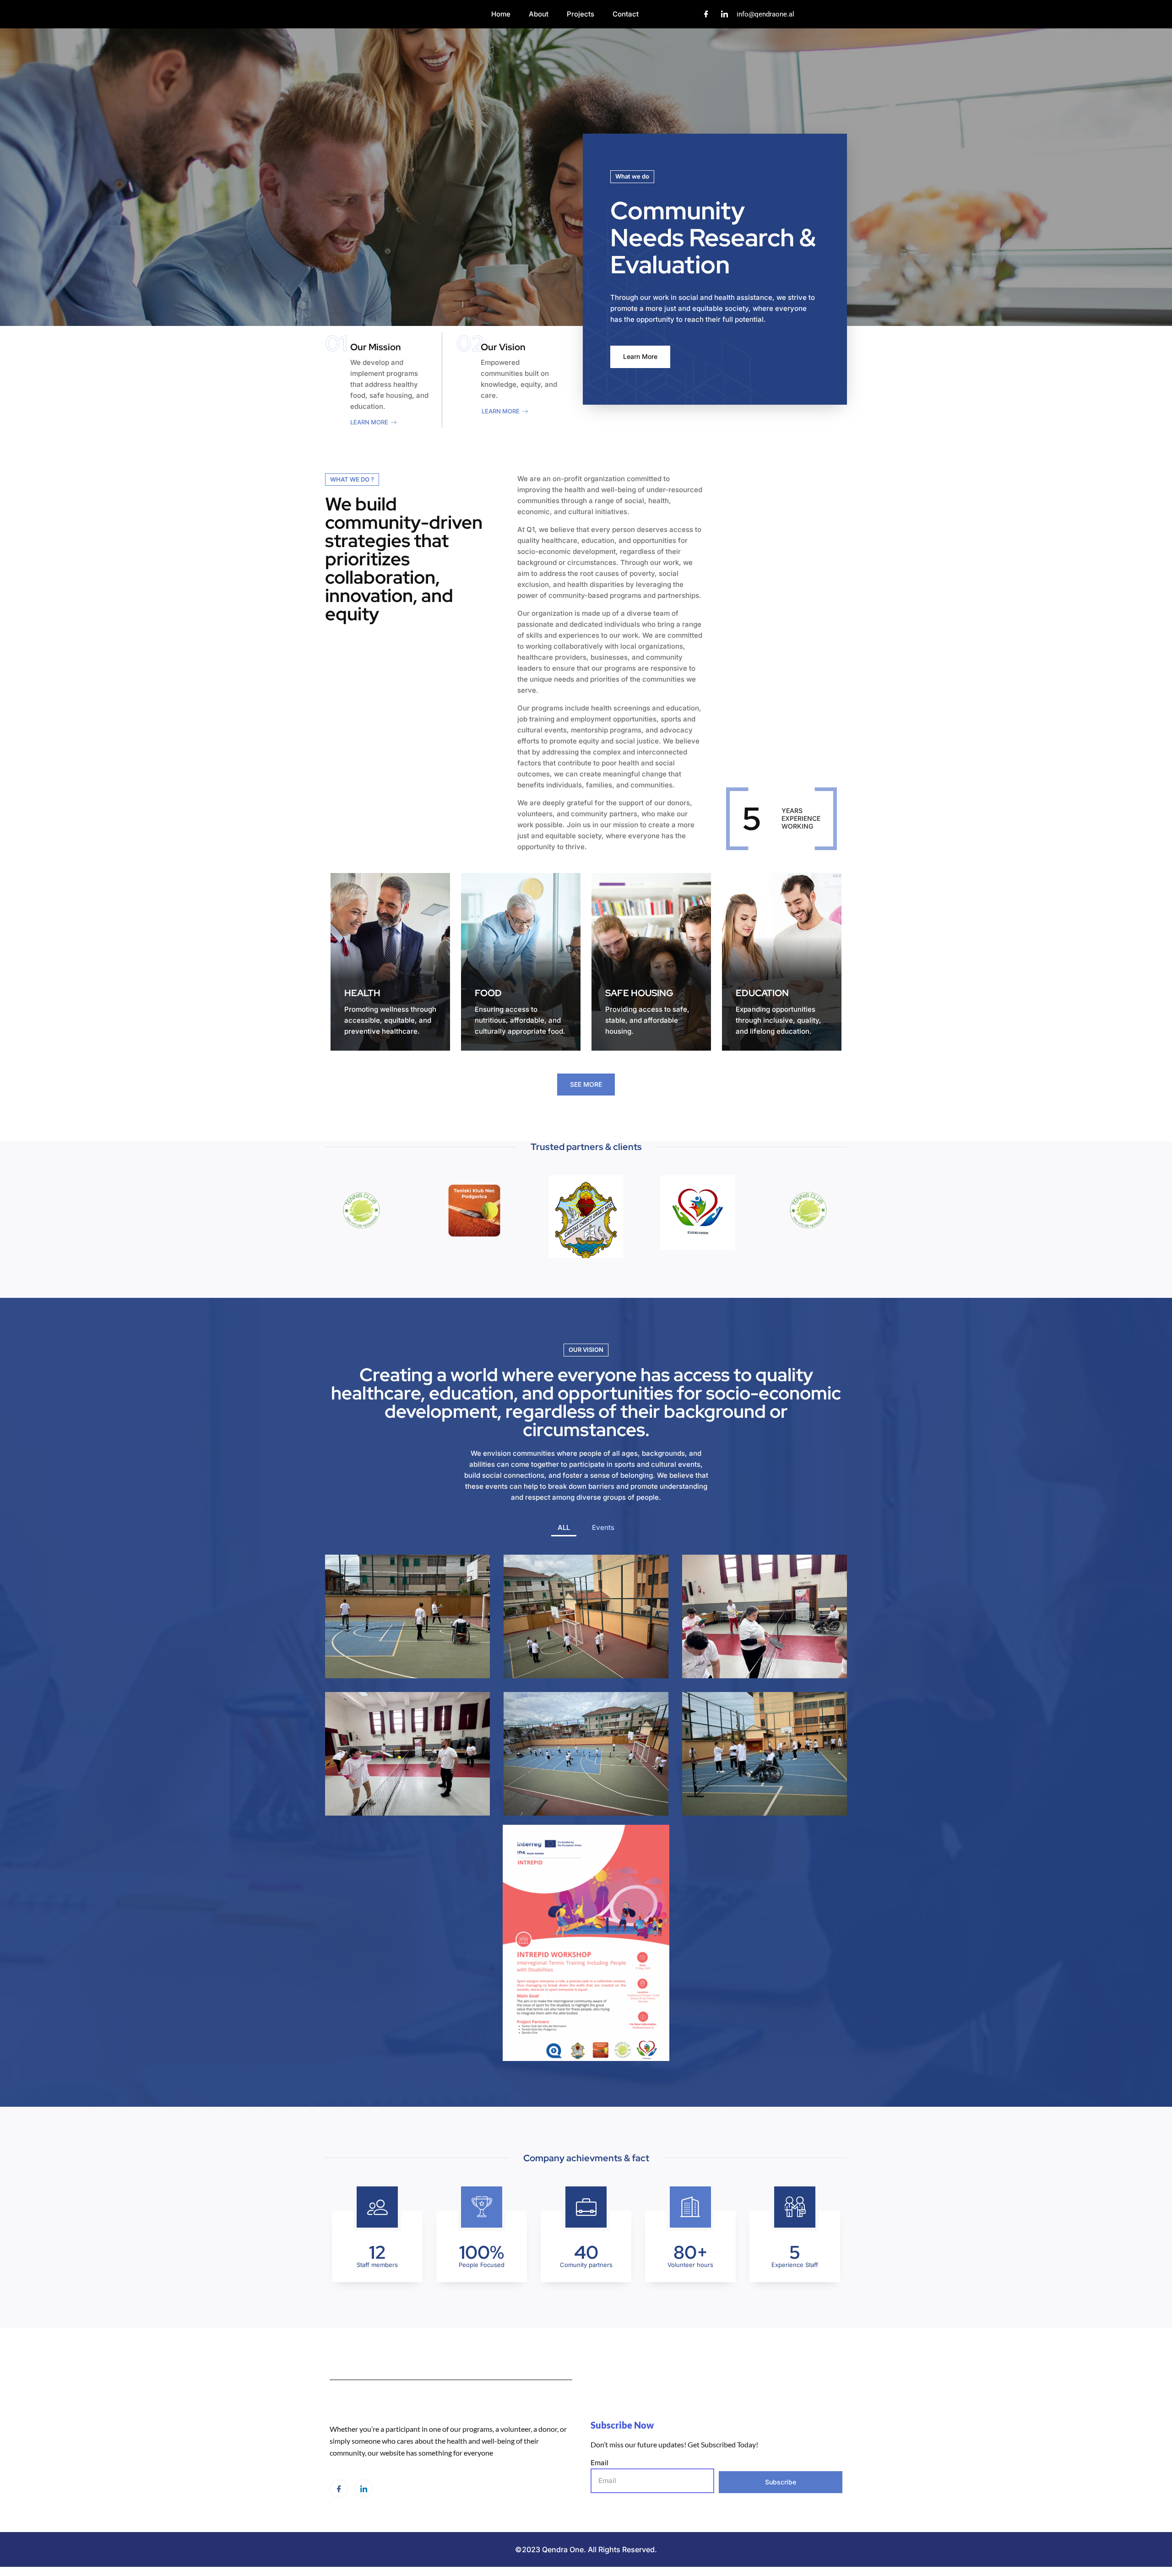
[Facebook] (706, 14)
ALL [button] (564, 1527)
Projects (581, 14)
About (539, 14)
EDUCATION (762, 993)
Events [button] (603, 1527)
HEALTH (362, 993)
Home (501, 14)
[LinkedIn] (725, 14)
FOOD (488, 993)
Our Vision (503, 347)
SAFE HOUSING (639, 993)
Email (600, 2463)
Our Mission (376, 347)
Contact (626, 14)
